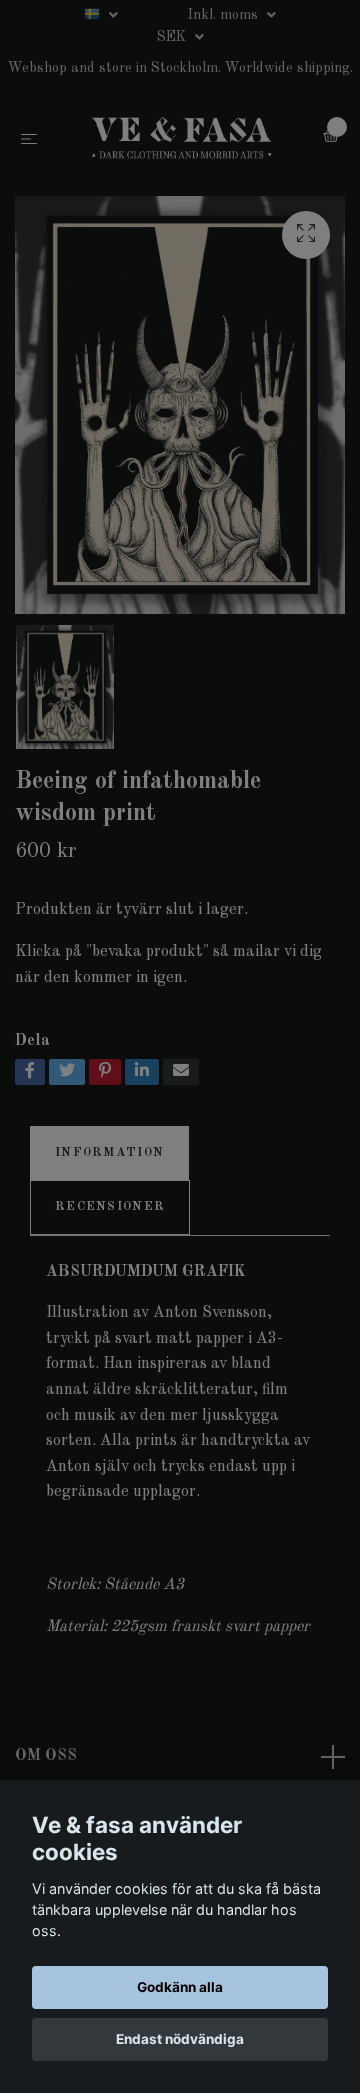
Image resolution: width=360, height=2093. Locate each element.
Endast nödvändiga (180, 2039)
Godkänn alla (180, 1987)
